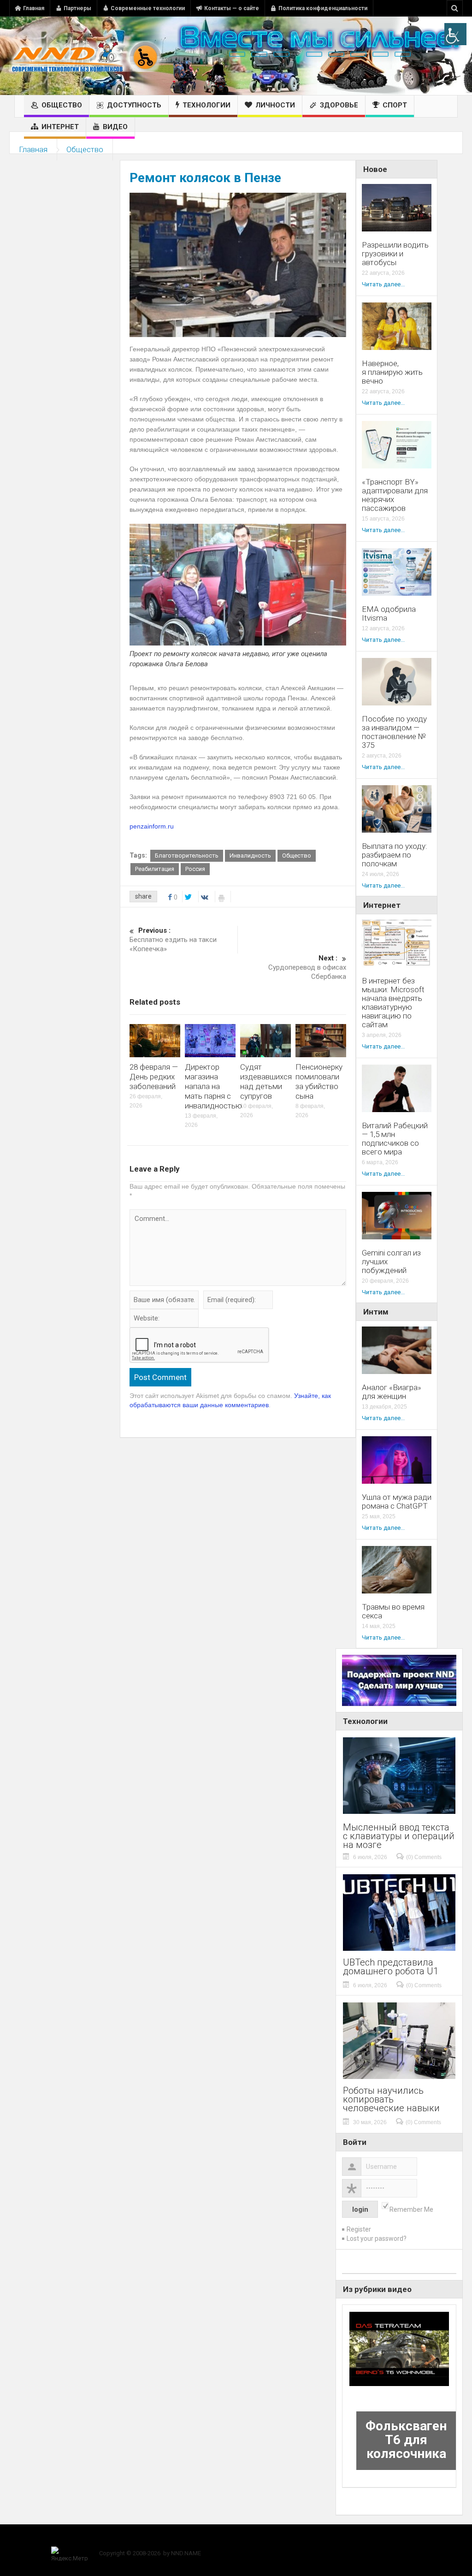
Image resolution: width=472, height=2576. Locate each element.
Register (359, 2229)
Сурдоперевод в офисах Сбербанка (307, 967)
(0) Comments (424, 1857)
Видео (115, 127)
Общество (62, 105)
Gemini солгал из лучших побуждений (391, 1262)
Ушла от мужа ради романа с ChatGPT (397, 1502)
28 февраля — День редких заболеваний (154, 1077)
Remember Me (411, 2209)
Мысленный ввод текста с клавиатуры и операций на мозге (399, 1836)
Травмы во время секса (393, 1611)
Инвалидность (250, 856)
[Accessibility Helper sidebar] (455, 34)
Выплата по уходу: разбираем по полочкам (395, 855)
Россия (195, 869)
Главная (34, 8)
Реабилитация (155, 869)
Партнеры (77, 8)
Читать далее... (383, 284)
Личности (275, 105)
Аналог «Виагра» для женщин (392, 1392)
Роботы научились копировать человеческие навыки (391, 2099)
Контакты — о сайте (232, 8)
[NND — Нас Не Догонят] (85, 56)
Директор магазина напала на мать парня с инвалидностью (213, 1086)
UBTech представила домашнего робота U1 (391, 1967)
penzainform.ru (152, 826)
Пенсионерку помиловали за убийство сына (319, 1081)
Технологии (206, 105)
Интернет (60, 127)
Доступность (134, 105)
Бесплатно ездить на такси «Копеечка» (173, 940)
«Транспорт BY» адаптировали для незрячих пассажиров (395, 495)
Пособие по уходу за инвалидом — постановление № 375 (394, 732)
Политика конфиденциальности (323, 8)
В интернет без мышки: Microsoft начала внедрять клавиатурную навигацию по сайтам (393, 1003)
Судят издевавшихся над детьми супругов (266, 1081)
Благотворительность (187, 856)
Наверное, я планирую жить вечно (392, 372)
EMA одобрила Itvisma (389, 614)
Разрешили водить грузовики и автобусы (395, 254)
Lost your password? (377, 2238)
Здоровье (339, 105)
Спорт (395, 105)
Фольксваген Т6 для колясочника (406, 2440)
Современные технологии (148, 8)
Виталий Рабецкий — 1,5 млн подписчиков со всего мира (395, 1139)
